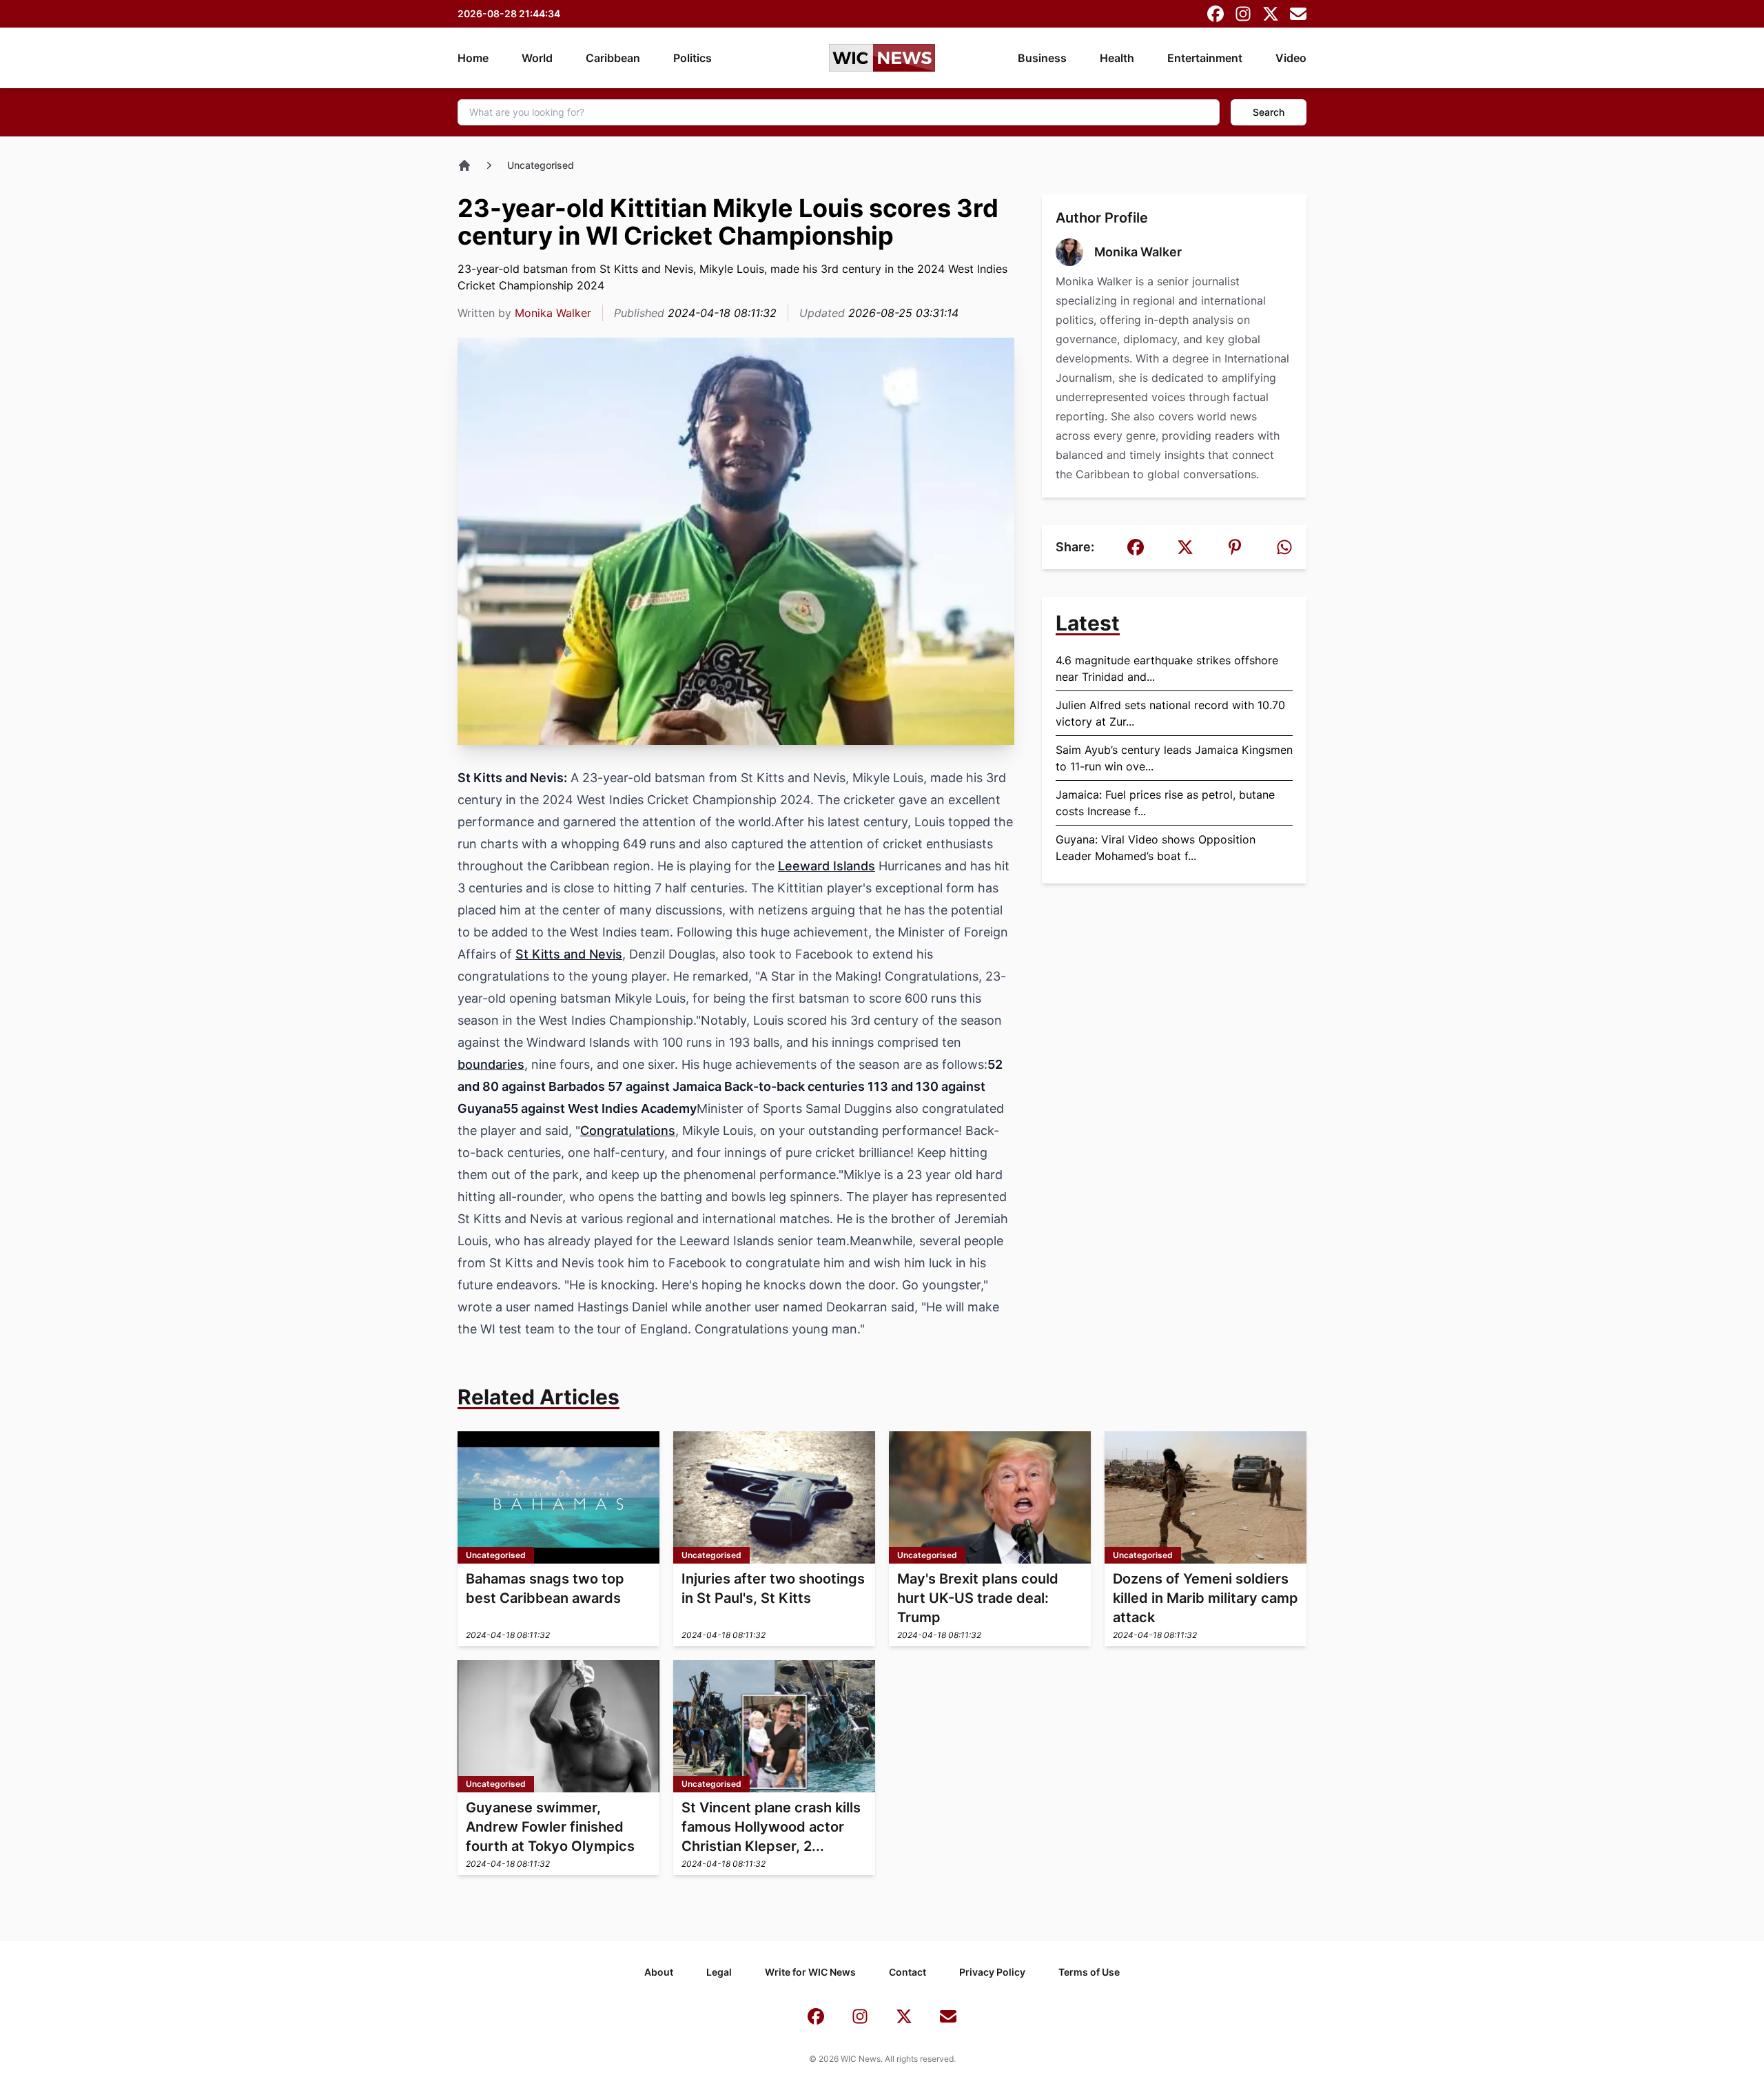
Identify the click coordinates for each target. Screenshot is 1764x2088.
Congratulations (628, 1130)
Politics (693, 58)
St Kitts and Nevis (569, 954)
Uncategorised (541, 165)
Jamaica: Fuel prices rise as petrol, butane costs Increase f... (1165, 803)
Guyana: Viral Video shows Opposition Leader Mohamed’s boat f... (1156, 848)
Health (1117, 58)
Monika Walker (553, 313)
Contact (907, 1972)
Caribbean (613, 58)
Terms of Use (1089, 1972)
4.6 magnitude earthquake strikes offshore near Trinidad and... (1167, 668)
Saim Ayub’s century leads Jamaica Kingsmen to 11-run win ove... (1174, 758)
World (537, 58)
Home (473, 58)
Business (1042, 58)
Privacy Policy (992, 1972)
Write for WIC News (810, 1972)
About (659, 1972)
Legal (719, 1972)
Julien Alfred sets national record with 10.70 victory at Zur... (1170, 713)
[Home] (464, 165)
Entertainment (1205, 58)
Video (1291, 58)
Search (1269, 112)
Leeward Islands (827, 866)
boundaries (491, 1064)
